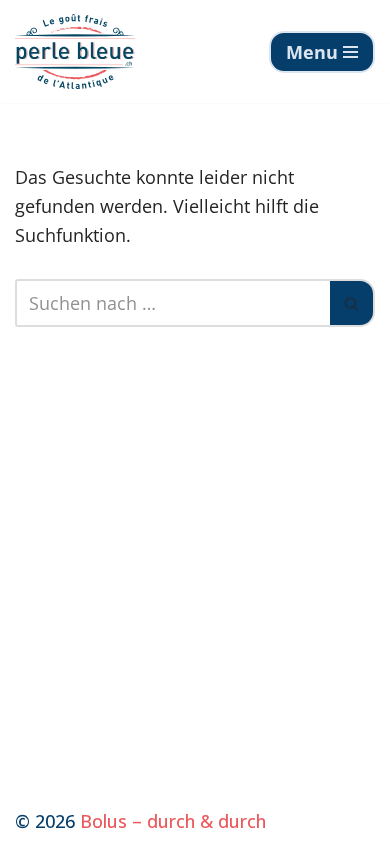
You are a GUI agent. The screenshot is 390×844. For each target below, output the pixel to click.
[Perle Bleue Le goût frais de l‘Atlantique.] (75, 51)
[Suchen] (352, 303)
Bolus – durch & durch (173, 821)
